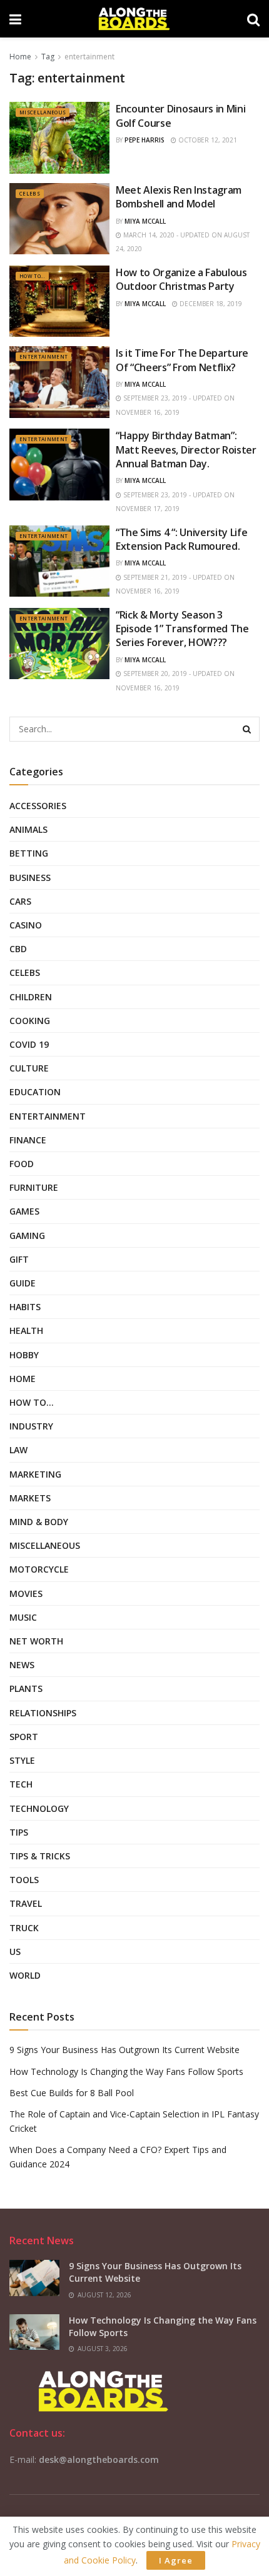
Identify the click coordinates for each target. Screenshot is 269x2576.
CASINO (26, 925)
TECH (21, 1784)
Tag (48, 57)
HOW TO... (32, 276)
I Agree (176, 2560)
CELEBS (30, 193)
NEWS (22, 1665)
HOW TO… (32, 1402)
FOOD (22, 1164)
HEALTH (26, 1330)
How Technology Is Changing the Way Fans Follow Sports (126, 2071)
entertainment (89, 57)
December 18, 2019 (210, 304)
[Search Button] (247, 729)
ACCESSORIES (38, 806)
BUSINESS (30, 878)
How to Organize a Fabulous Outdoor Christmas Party (181, 279)
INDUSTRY (31, 1426)
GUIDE (23, 1283)
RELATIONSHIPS (43, 1713)
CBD (18, 949)
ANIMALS (28, 829)
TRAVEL (26, 1903)
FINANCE (28, 1140)
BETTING (29, 853)
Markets (30, 1498)
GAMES (24, 1211)
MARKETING (35, 1474)
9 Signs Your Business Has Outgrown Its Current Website (124, 2050)
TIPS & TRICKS (40, 1856)
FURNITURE (34, 1187)
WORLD (25, 1975)
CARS (20, 901)
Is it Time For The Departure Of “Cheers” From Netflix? (182, 360)
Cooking (30, 1021)
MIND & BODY (39, 1522)
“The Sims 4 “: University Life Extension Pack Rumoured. (181, 539)
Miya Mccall (145, 221)
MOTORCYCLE (39, 1569)
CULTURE (29, 1068)
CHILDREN (31, 997)
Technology (39, 1808)
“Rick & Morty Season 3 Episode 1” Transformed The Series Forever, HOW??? (182, 629)
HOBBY (24, 1355)
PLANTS (26, 1688)
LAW (18, 1450)
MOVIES (26, 1594)
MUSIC (23, 1617)
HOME (23, 1379)
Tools (24, 1880)
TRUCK (24, 1928)
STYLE (22, 1760)
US (15, 1952)
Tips (19, 1832)
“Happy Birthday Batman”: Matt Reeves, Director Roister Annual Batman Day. (186, 450)
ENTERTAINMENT (43, 356)
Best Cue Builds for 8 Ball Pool (72, 2093)
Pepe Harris (145, 140)
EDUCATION (35, 1092)
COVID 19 (29, 1044)
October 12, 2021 (207, 140)
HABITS (25, 1307)
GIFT (19, 1259)
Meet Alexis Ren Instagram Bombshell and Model (179, 197)
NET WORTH (36, 1641)
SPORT (24, 1737)
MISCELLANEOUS (43, 112)
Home (20, 57)
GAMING (27, 1236)
